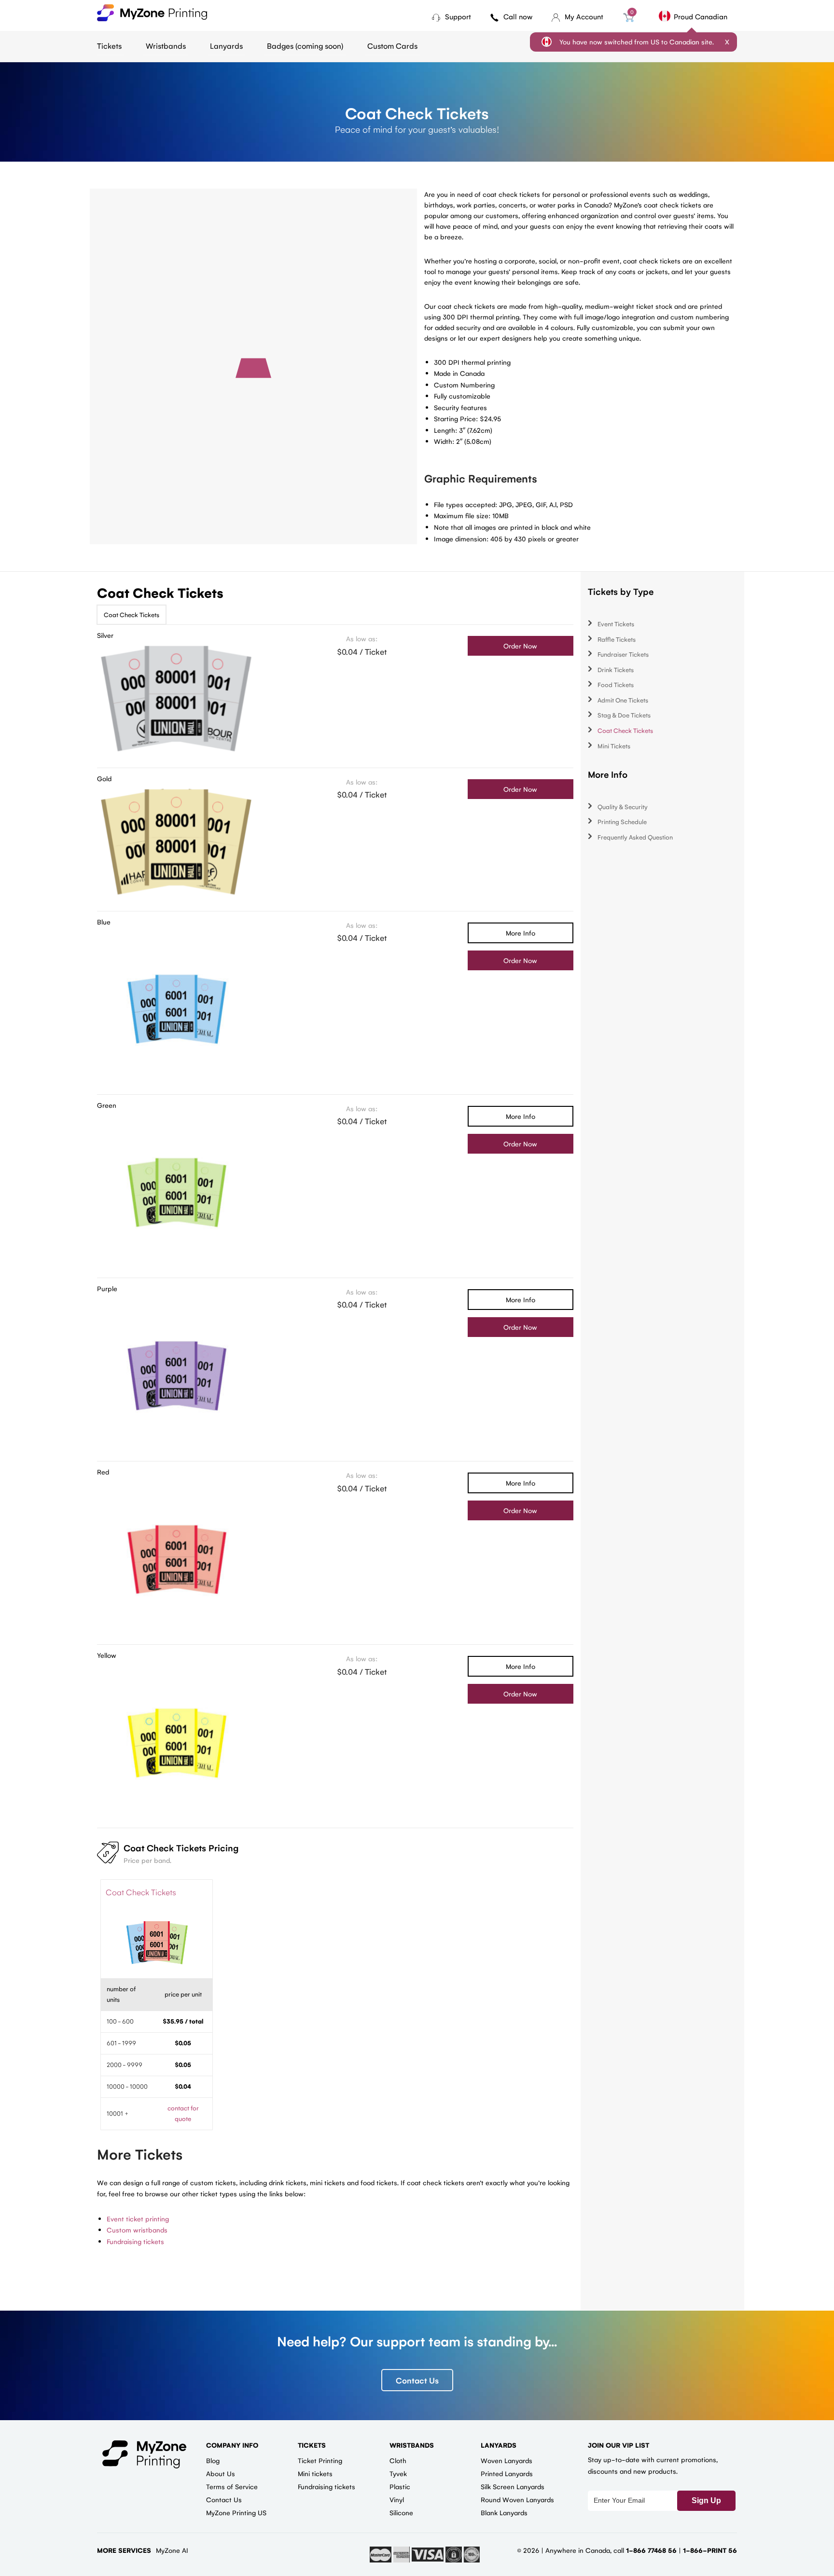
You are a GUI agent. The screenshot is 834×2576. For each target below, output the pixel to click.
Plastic (400, 2486)
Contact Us (417, 2380)
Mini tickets (315, 2473)
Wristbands (166, 46)
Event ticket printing (138, 2218)
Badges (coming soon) (305, 46)
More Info (521, 933)
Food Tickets (616, 684)
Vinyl (397, 2499)
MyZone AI (172, 2550)
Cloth (398, 2460)
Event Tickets (616, 624)
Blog (213, 2460)
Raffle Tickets (617, 639)
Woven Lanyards (507, 2460)
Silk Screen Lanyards (513, 2486)
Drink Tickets (616, 669)
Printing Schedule (622, 821)
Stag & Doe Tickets (624, 715)
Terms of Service (232, 2486)
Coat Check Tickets (132, 614)
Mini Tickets (614, 746)
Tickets (109, 46)
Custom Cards (392, 46)
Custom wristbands (137, 2230)
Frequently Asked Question (635, 837)
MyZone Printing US (236, 2512)
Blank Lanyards (504, 2512)
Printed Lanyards (507, 2473)
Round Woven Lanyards (517, 2499)
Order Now (520, 646)
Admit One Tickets (623, 700)
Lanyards (226, 46)
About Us (221, 2473)
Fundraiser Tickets (623, 654)
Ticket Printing (320, 2460)
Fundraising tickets (135, 2241)
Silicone (401, 2512)
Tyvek (398, 2473)
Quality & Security (623, 806)
